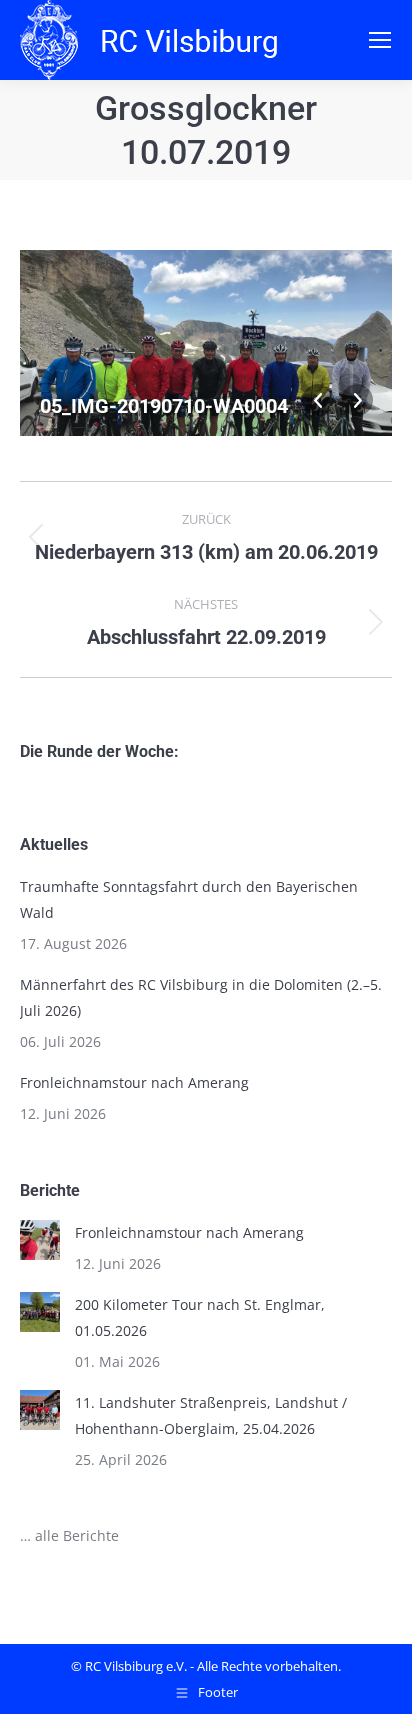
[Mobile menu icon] (380, 40)
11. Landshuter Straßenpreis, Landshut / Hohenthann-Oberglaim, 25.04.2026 (211, 1415)
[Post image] (40, 1240)
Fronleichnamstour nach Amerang (134, 1082)
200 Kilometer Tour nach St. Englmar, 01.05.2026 (200, 1317)
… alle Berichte (69, 1535)
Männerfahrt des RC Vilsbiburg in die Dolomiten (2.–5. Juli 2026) (201, 997)
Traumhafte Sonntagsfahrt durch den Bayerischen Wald (189, 899)
